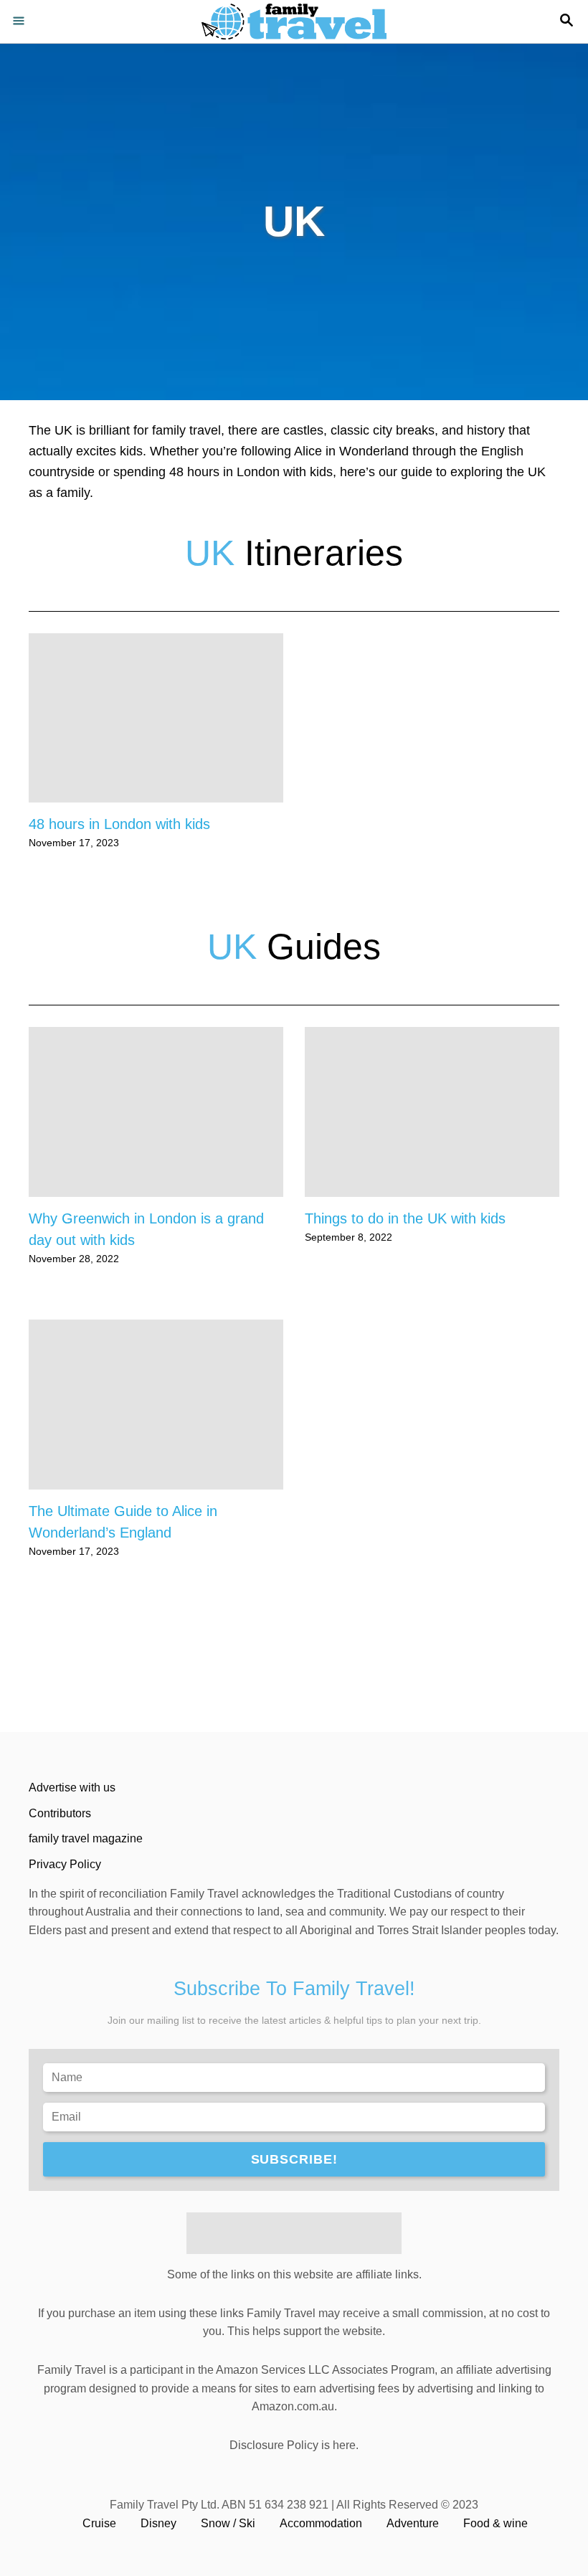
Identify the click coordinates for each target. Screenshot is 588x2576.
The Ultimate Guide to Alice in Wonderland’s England (123, 1522)
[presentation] (156, 718)
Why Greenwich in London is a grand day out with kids (146, 1229)
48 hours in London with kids (119, 824)
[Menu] (22, 22)
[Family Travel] (294, 22)
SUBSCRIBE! (294, 2159)
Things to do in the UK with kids (405, 1218)
